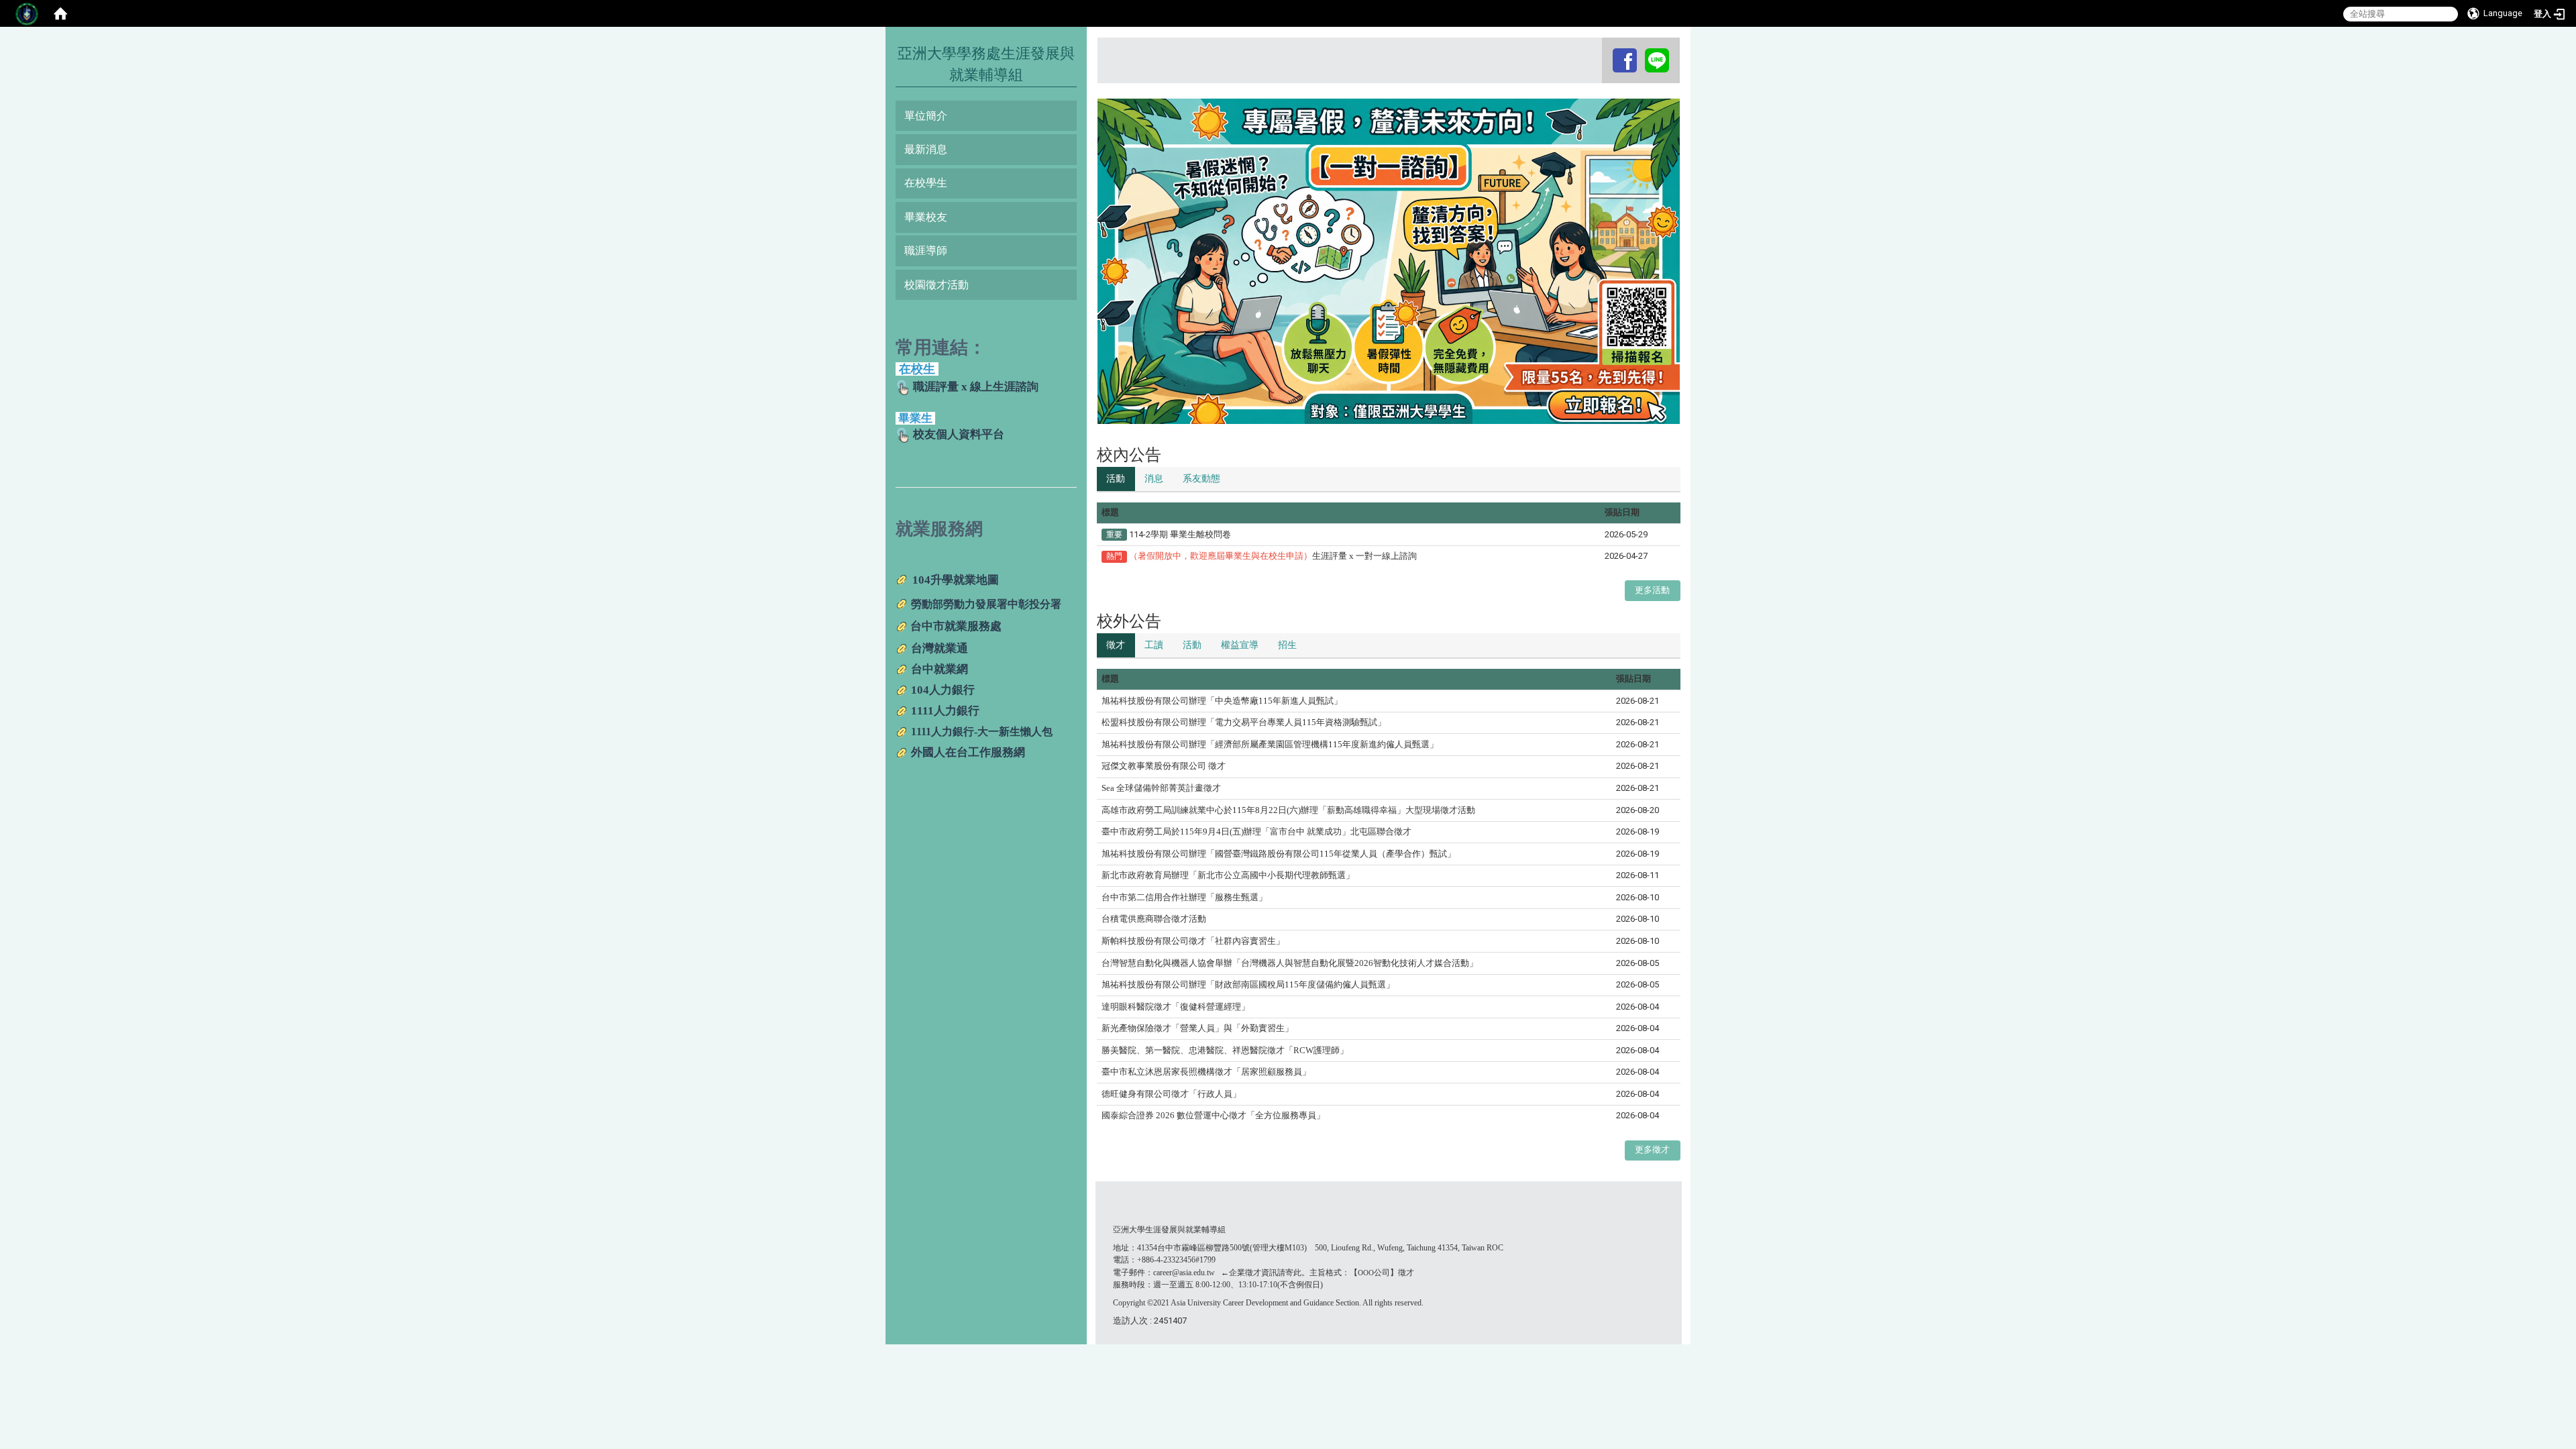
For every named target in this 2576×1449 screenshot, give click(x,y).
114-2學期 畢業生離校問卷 (1180, 534)
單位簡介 (926, 116)
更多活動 (1652, 590)
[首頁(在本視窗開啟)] (60, 13)
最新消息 (926, 149)
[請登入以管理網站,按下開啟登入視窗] (27, 13)
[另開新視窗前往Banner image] (1389, 261)
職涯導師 (926, 251)
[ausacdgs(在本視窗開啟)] (1625, 60)
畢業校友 (926, 217)
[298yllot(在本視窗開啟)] (1657, 60)
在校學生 (926, 183)
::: (1604, 50)
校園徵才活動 (936, 285)
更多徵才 (1652, 1149)
